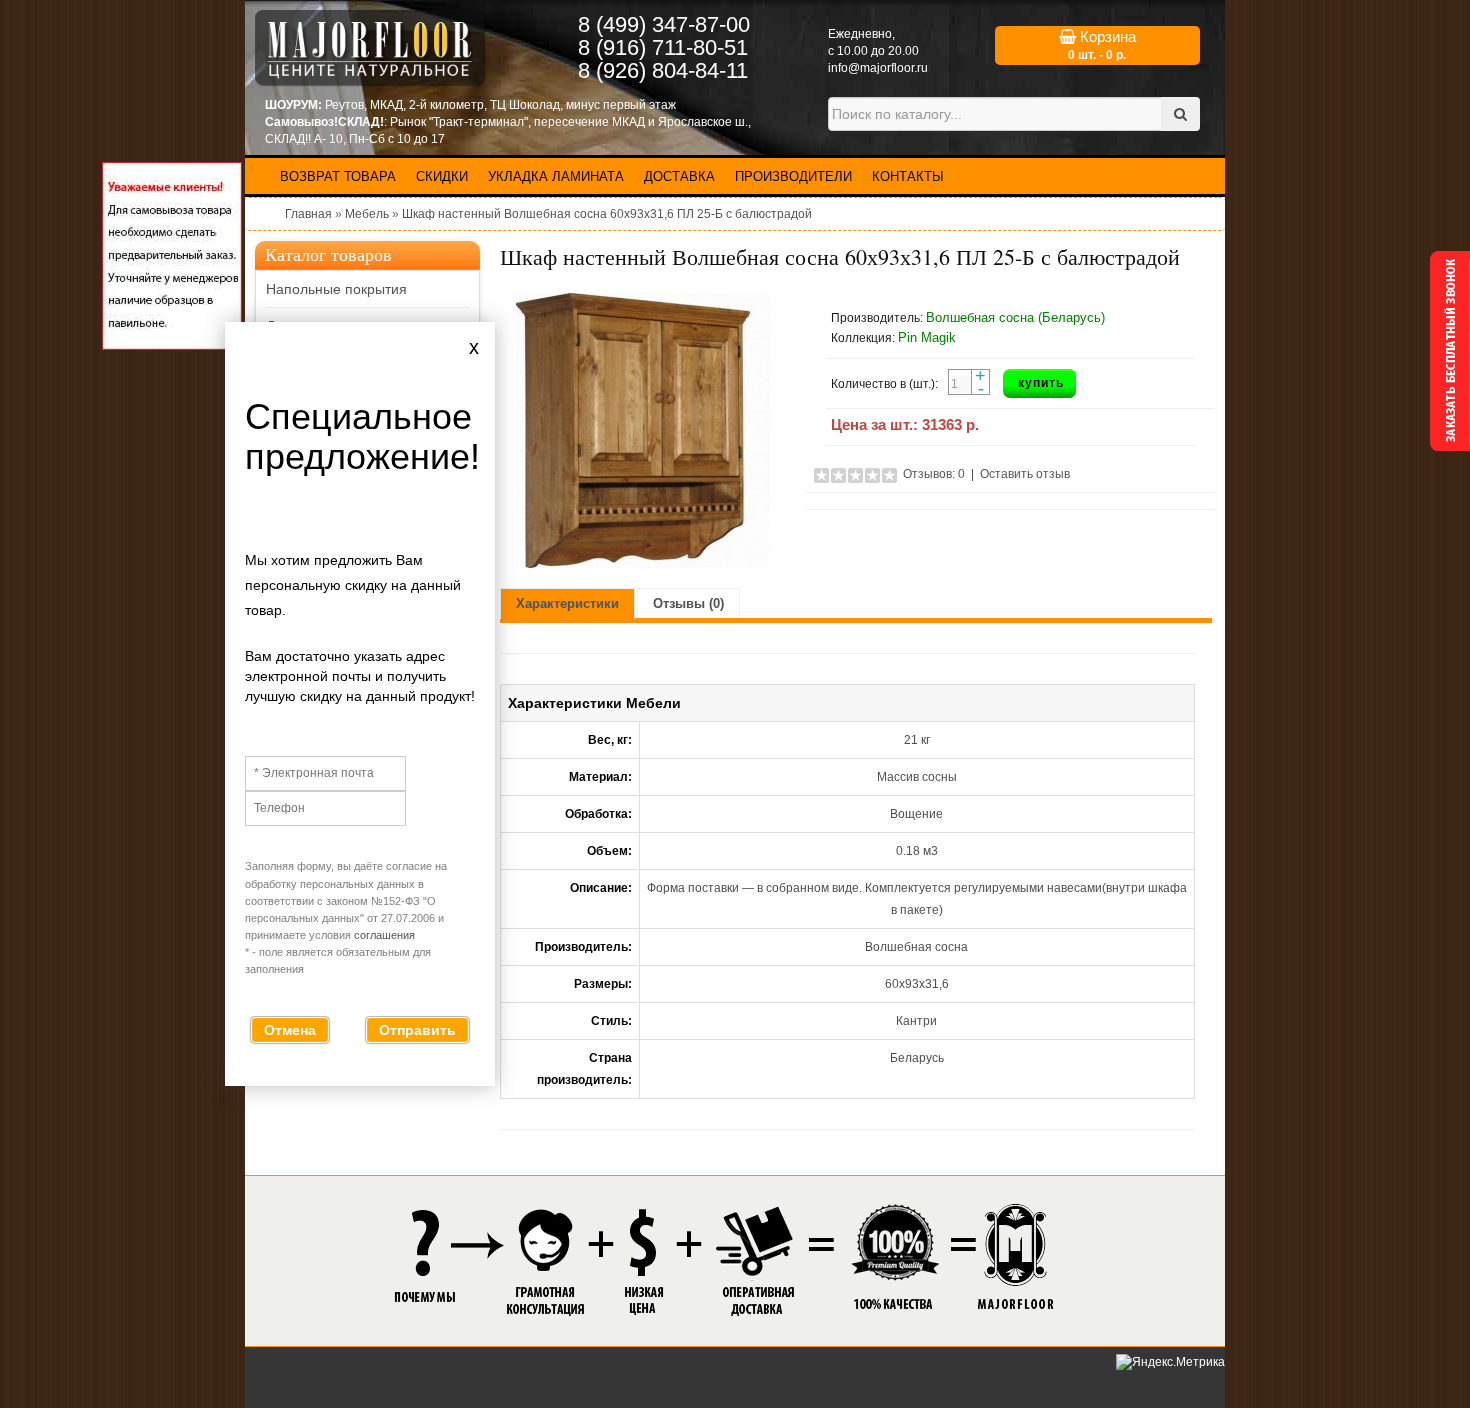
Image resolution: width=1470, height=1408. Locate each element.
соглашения (384, 935)
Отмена (290, 1030)
